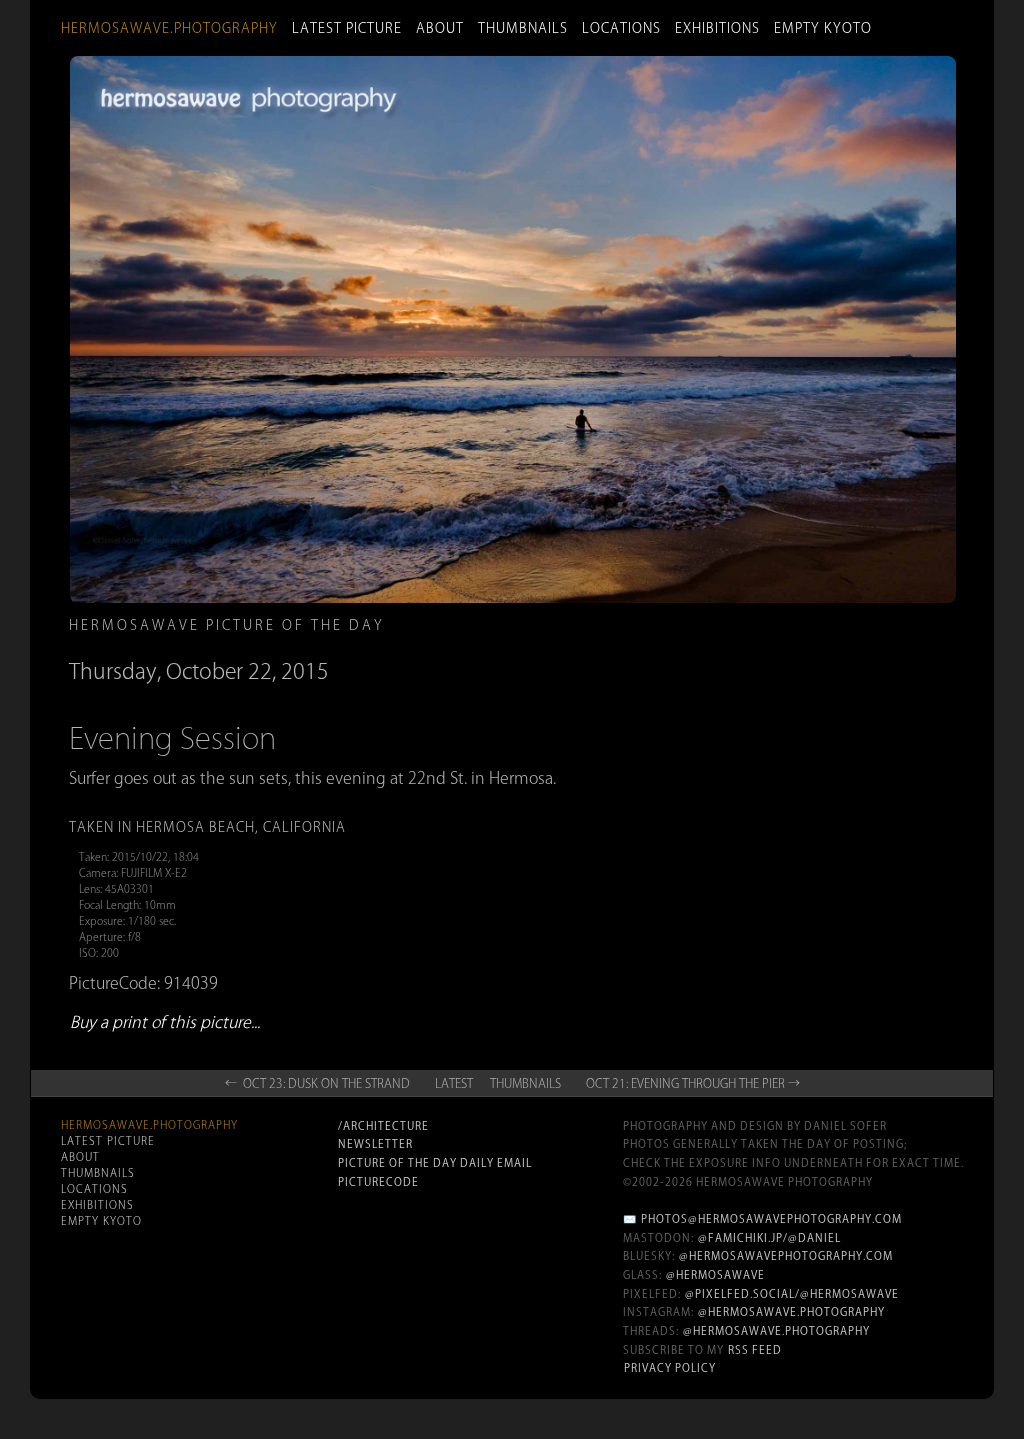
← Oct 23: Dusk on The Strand (317, 1083)
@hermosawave (715, 1275)
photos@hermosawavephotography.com (771, 1219)
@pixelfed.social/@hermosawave (792, 1294)
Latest (454, 1083)
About (440, 28)
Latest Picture (347, 28)
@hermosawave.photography (791, 1312)
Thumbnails (523, 28)
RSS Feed (755, 1350)
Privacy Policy (670, 1368)
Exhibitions (717, 28)
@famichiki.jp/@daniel (769, 1238)
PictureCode (378, 1182)
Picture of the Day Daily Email (435, 1163)
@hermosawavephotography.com (786, 1256)
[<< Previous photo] (223, 625)
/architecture (383, 1126)
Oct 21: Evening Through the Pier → (693, 1083)
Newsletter (375, 1144)
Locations (621, 28)
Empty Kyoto (823, 28)
